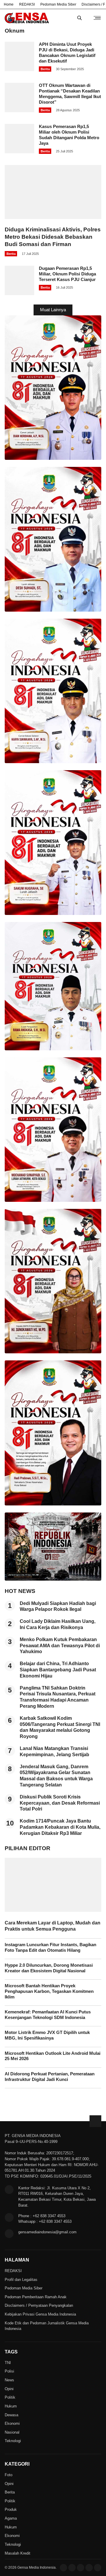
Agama (11, 2518)
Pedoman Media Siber (58, 4)
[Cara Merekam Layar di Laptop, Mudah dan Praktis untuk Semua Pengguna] (53, 1910)
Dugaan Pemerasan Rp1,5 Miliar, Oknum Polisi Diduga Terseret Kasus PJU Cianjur (67, 274)
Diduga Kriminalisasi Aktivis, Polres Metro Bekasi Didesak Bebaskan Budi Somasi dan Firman (53, 237)
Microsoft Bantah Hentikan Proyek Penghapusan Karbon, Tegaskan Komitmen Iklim (49, 1991)
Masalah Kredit (18, 2553)
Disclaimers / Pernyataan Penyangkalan (39, 2305)
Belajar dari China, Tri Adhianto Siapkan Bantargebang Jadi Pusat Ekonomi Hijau (58, 1670)
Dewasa (11, 2415)
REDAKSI (27, 4)
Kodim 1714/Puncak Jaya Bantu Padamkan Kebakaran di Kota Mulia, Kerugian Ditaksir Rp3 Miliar (60, 1827)
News (9, 2380)
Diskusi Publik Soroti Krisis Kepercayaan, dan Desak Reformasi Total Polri (60, 1803)
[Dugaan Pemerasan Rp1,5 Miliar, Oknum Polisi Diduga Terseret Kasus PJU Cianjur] (19, 293)
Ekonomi (12, 2423)
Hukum (11, 2406)
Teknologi (13, 2441)
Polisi (9, 2371)
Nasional (12, 2432)
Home (9, 4)
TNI (8, 2363)
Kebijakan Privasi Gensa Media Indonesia (40, 2314)
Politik (10, 2397)
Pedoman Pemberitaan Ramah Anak (36, 2297)
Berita (45, 69)
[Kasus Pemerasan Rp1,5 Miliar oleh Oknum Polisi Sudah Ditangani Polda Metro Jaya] (19, 152)
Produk (11, 2509)
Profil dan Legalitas (21, 2280)
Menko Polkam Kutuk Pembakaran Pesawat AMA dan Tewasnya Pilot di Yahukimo (60, 1646)
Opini (9, 2389)
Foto (9, 2475)
